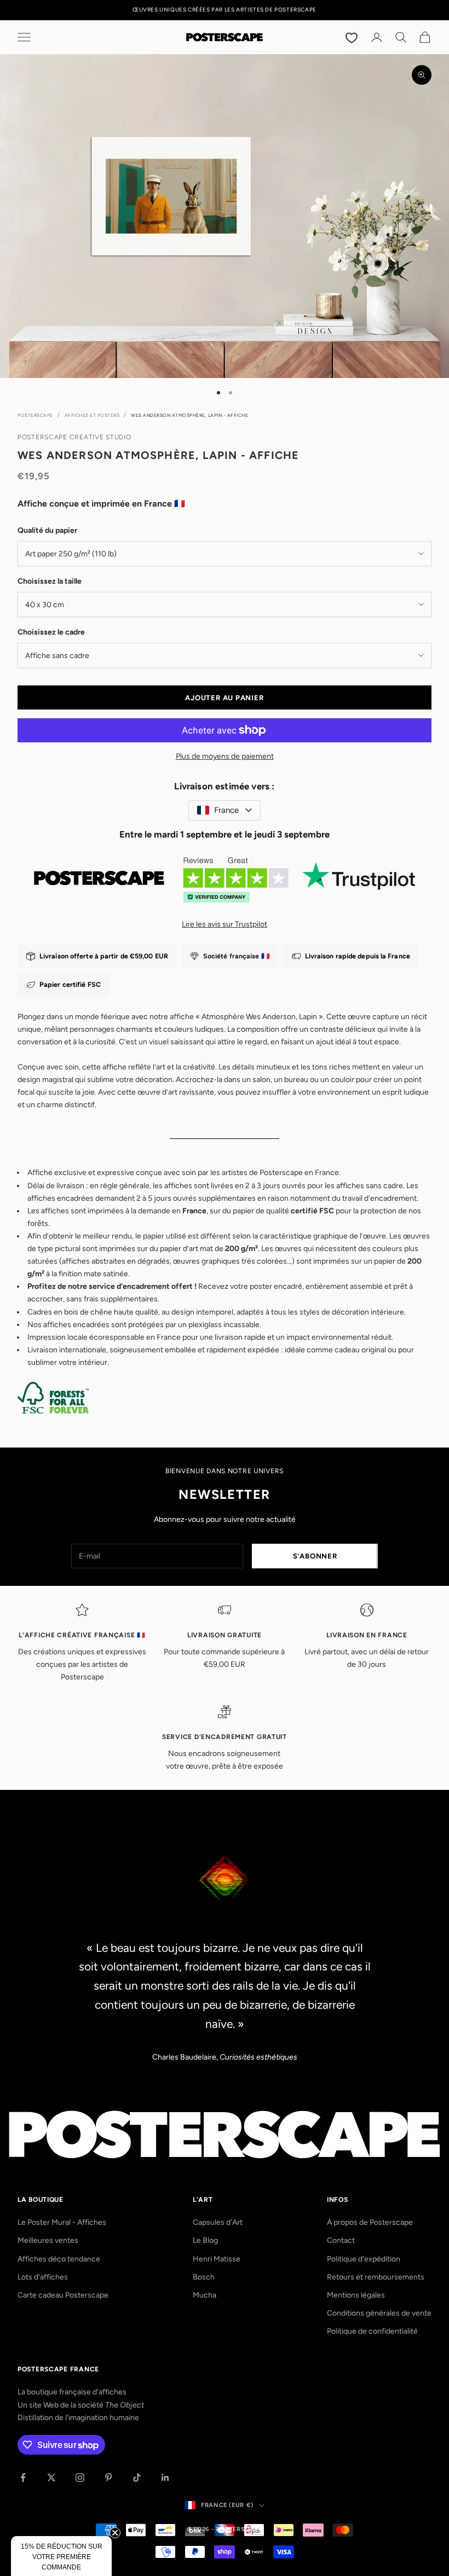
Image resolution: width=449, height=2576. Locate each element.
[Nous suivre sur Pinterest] (108, 2478)
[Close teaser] (115, 2533)
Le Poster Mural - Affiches (62, 2222)
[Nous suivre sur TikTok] (137, 2478)
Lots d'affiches (43, 2277)
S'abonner (315, 1556)
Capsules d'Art (218, 2222)
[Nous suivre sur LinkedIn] (165, 2478)
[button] (61, 2556)
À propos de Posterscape (370, 2222)
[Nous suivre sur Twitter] (51, 2478)
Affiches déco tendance (59, 2259)
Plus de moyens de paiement (225, 756)
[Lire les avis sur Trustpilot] (225, 884)
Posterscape (35, 415)
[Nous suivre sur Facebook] (23, 2478)
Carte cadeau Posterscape (63, 2295)
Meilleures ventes (48, 2240)
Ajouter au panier (224, 698)
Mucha (205, 2295)
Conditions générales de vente (379, 2313)
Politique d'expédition (364, 2259)
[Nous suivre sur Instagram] (80, 2478)
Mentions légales (356, 2295)
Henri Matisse (217, 2259)
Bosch (204, 2277)
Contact (341, 2240)
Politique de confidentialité (372, 2331)
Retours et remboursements (376, 2277)
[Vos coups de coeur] (353, 37)
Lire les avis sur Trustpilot (225, 924)
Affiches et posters (92, 415)
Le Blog (205, 2240)
